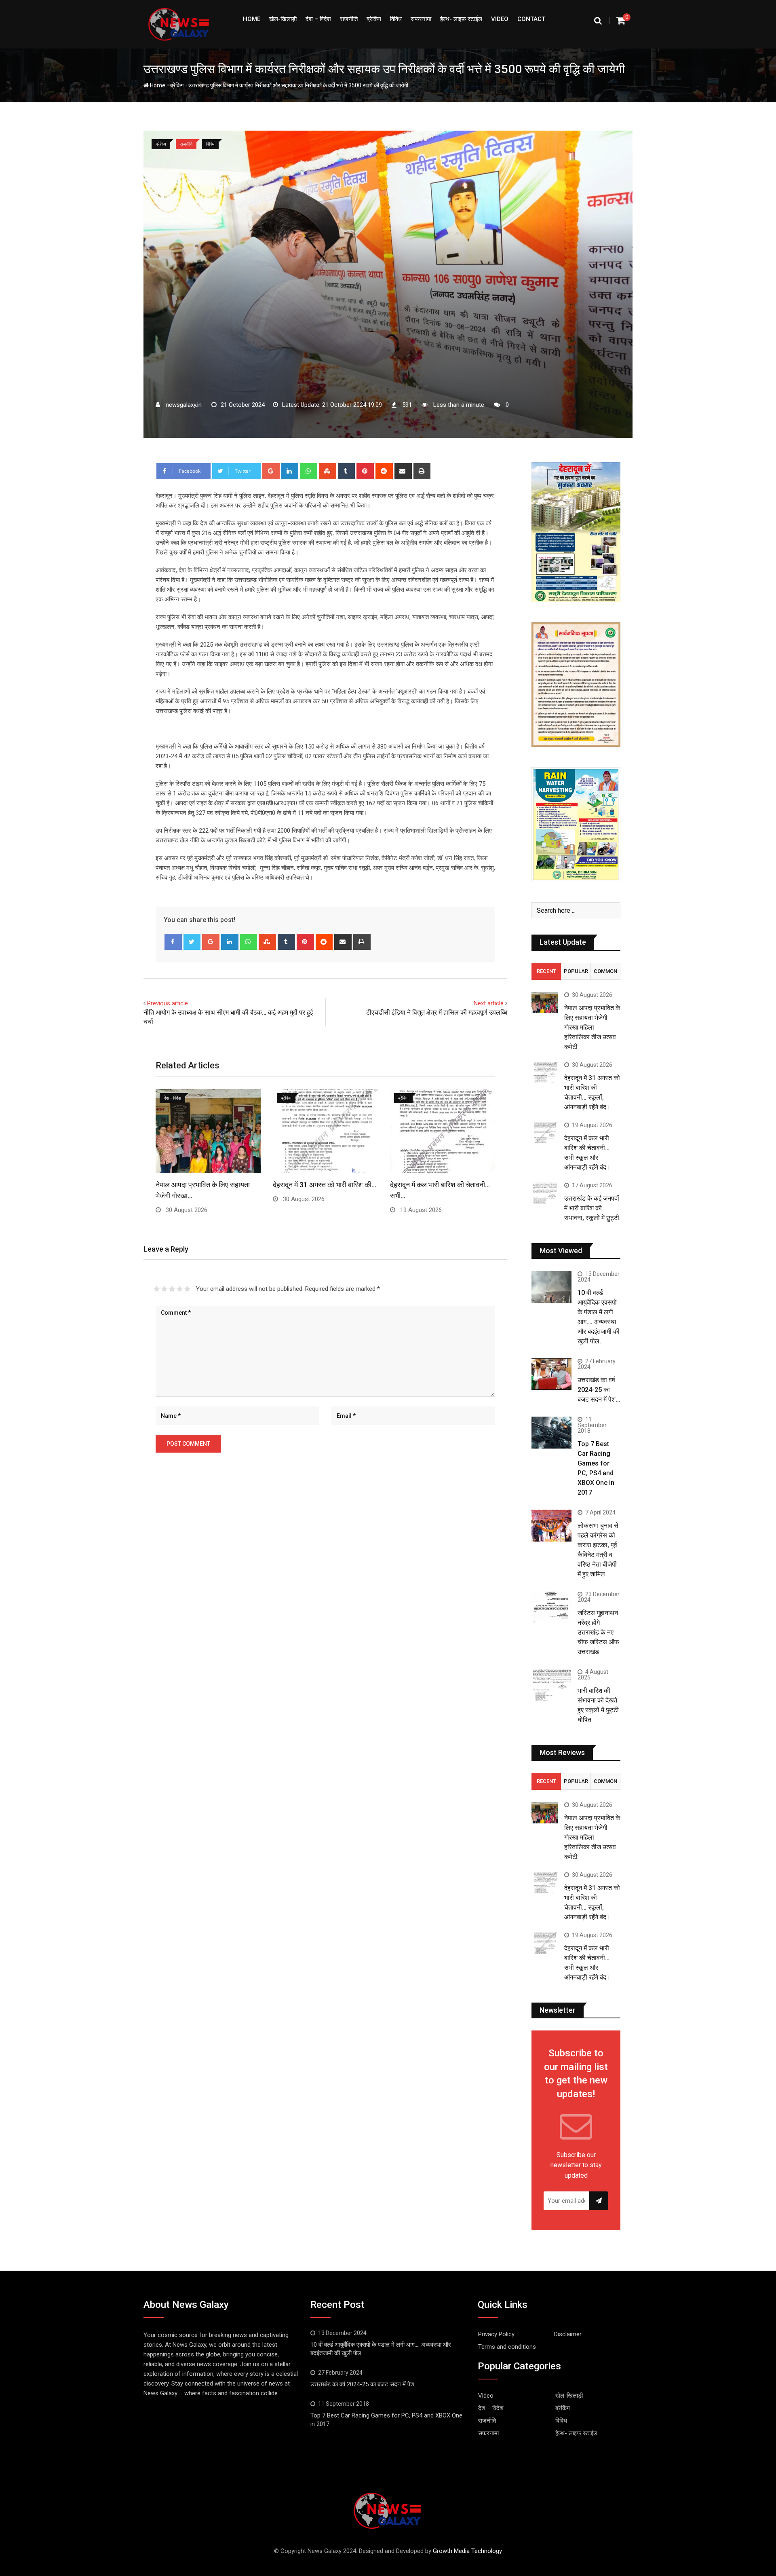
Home (252, 19)
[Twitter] (192, 942)
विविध (396, 19)
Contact (531, 19)
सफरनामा (421, 19)
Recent (546, 971)
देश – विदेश (318, 19)
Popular (576, 971)
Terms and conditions (507, 2347)
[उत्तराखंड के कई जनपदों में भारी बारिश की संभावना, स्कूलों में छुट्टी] (545, 1193)
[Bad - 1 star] (157, 1289)
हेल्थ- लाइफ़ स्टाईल (461, 19)
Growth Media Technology (467, 2551)
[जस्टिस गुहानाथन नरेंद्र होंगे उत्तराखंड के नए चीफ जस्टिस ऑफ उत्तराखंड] (551, 1607)
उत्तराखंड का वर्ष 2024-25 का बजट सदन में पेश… (599, 1390)
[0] (621, 20)
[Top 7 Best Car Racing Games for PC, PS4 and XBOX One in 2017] (551, 1433)
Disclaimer (568, 2334)
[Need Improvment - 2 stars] (164, 1289)
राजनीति (349, 19)
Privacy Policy (496, 2334)
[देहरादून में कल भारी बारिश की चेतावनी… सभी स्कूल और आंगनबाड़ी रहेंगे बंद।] (545, 1133)
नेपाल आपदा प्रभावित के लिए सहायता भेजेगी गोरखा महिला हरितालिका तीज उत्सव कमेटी (592, 1027)
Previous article (168, 1003)
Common (605, 971)
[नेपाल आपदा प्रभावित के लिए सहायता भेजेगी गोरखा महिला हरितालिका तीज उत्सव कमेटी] (545, 1003)
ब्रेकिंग (374, 19)
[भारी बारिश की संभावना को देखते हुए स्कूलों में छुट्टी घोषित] (551, 1685)
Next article (489, 1003)
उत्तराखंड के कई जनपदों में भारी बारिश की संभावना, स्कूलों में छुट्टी (592, 1208)
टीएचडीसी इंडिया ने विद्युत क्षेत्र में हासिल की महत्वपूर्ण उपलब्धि (437, 1012)
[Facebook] (173, 942)
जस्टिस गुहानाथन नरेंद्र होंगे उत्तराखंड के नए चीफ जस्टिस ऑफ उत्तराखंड (598, 1632)
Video (500, 19)
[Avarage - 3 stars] (172, 1289)
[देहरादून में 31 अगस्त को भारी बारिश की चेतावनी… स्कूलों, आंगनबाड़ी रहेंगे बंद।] (545, 1073)
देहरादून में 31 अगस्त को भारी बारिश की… (325, 1185)
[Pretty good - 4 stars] (180, 1289)
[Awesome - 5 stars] (187, 1289)
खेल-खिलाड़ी (283, 19)
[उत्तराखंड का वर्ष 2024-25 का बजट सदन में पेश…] (551, 1374)
